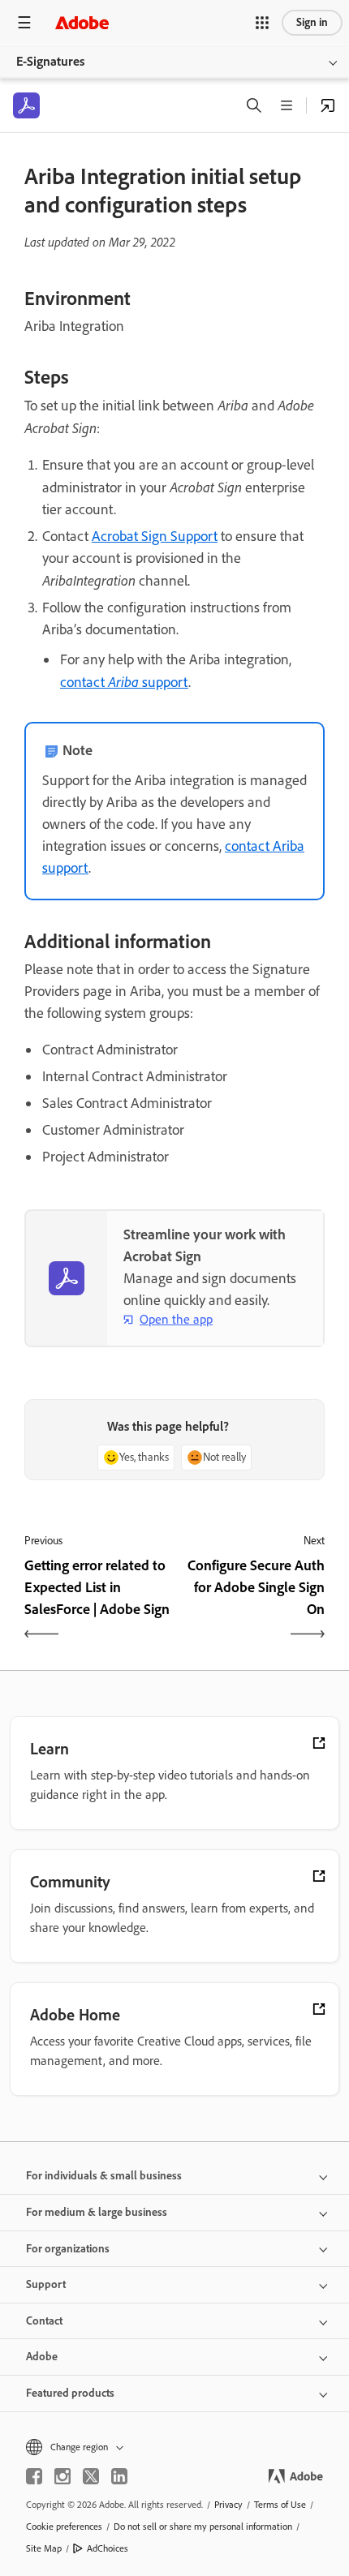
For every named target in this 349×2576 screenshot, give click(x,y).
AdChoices (108, 2548)
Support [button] (46, 2284)
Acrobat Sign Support (155, 536)
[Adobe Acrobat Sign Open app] (328, 105)
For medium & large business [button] (97, 2212)
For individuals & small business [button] (104, 2176)
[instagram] (62, 2476)
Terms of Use (280, 2505)
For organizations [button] (68, 2249)
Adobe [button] (42, 2357)
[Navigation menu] (24, 22)
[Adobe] (82, 22)
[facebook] (34, 2476)
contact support (124, 682)
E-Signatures (50, 61)
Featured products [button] (70, 2393)
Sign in (312, 22)
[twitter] (91, 2476)
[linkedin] (119, 2476)
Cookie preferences (64, 2527)
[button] (262, 23)
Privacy (228, 2505)
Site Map (44, 2548)
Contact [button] (44, 2321)
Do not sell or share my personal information (203, 2527)
